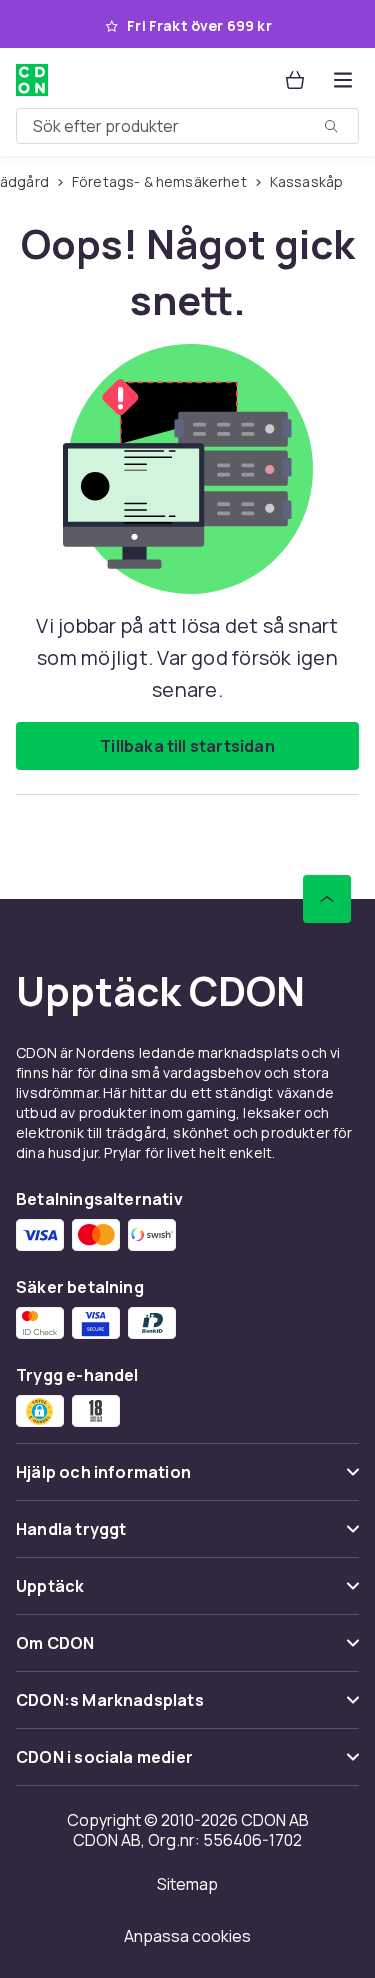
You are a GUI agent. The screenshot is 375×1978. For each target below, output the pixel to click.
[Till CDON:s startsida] (32, 80)
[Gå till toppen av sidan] (327, 899)
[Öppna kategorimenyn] (343, 80)
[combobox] (187, 126)
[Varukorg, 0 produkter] (295, 80)
